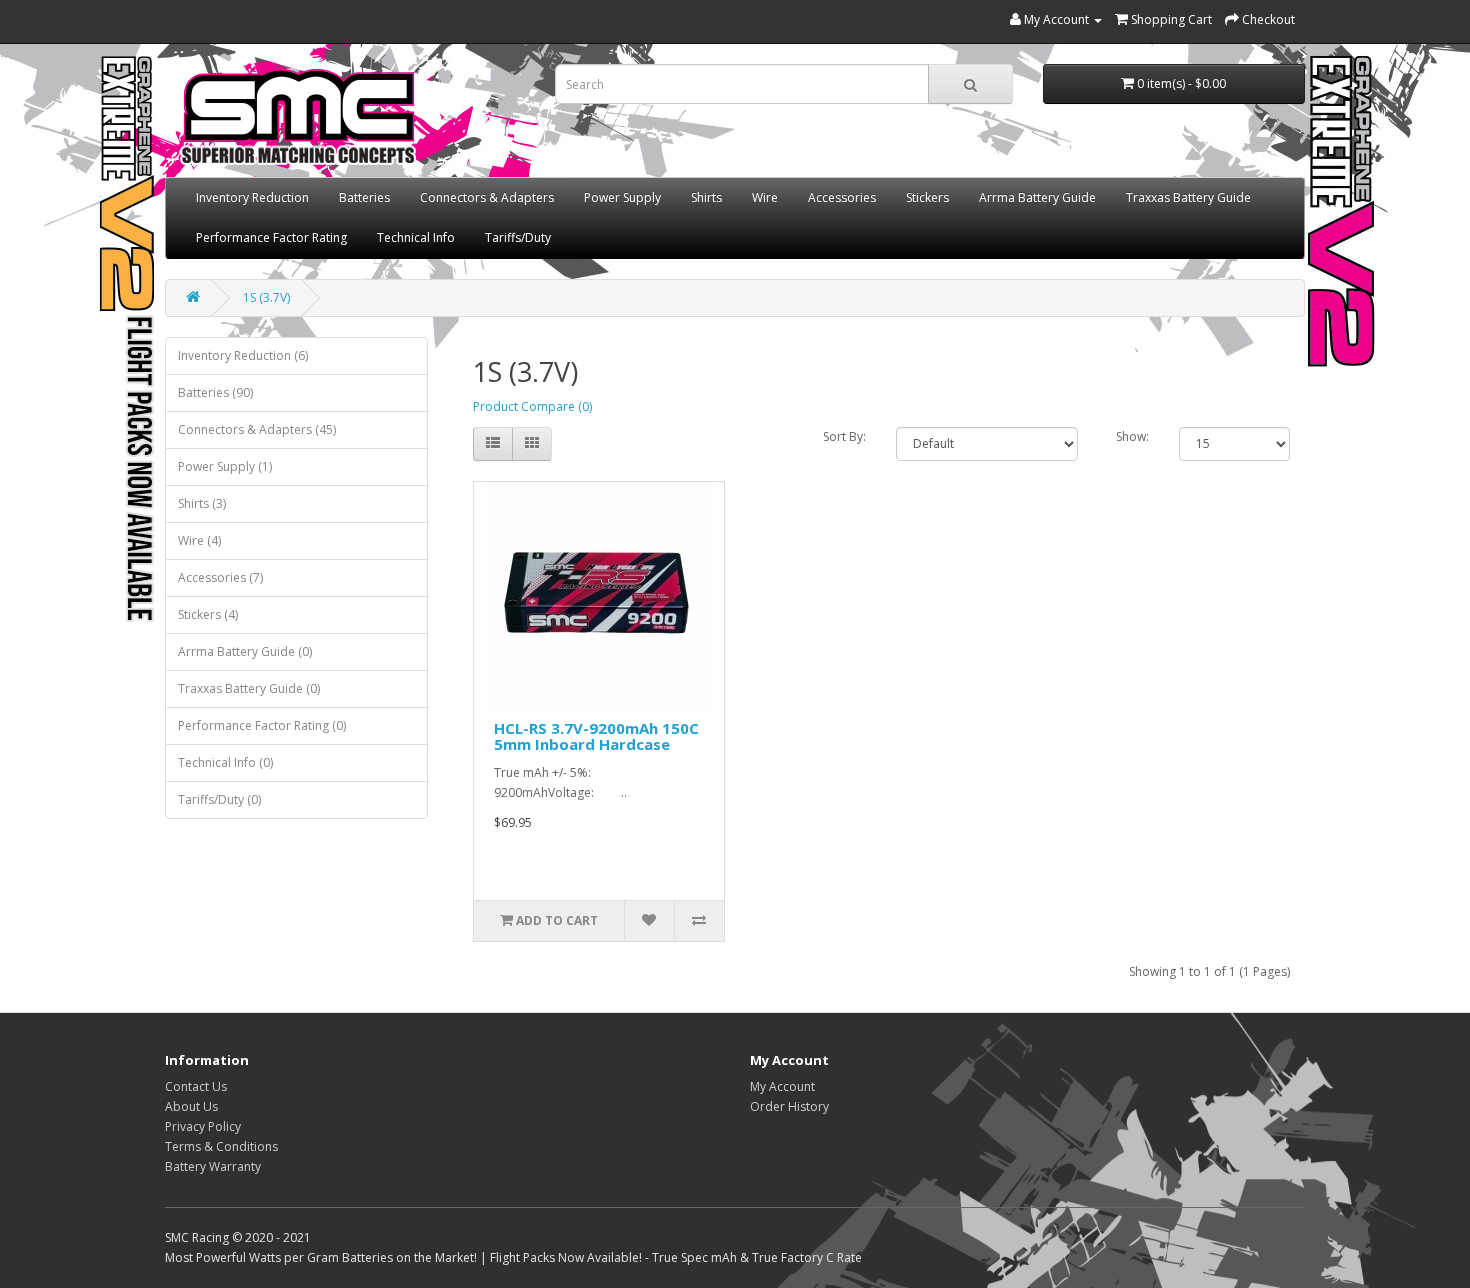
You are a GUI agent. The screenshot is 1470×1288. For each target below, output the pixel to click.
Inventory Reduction (252, 197)
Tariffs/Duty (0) (219, 799)
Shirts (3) (202, 503)
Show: (1132, 436)
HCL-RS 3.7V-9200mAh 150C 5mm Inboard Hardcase (596, 736)
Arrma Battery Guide (1037, 197)
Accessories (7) (220, 577)
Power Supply (622, 197)
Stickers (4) (208, 614)
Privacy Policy (203, 1126)
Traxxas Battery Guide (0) (249, 688)
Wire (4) (199, 540)
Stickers (927, 197)
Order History (789, 1106)
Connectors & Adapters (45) (257, 429)
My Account (782, 1086)
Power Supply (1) (225, 466)
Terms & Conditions (221, 1146)
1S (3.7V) (266, 297)
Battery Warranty (213, 1166)
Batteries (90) (215, 392)
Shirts (706, 197)
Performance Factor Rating (271, 237)
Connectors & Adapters (487, 197)
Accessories (842, 197)
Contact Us (196, 1086)
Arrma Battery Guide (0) (245, 651)
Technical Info (416, 237)
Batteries (364, 197)
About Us (191, 1106)
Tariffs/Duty (518, 237)
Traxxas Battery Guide (1188, 197)
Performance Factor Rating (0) (262, 725)
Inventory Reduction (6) (243, 355)
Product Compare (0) (532, 406)
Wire (765, 197)
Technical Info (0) (225, 762)
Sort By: (844, 436)
